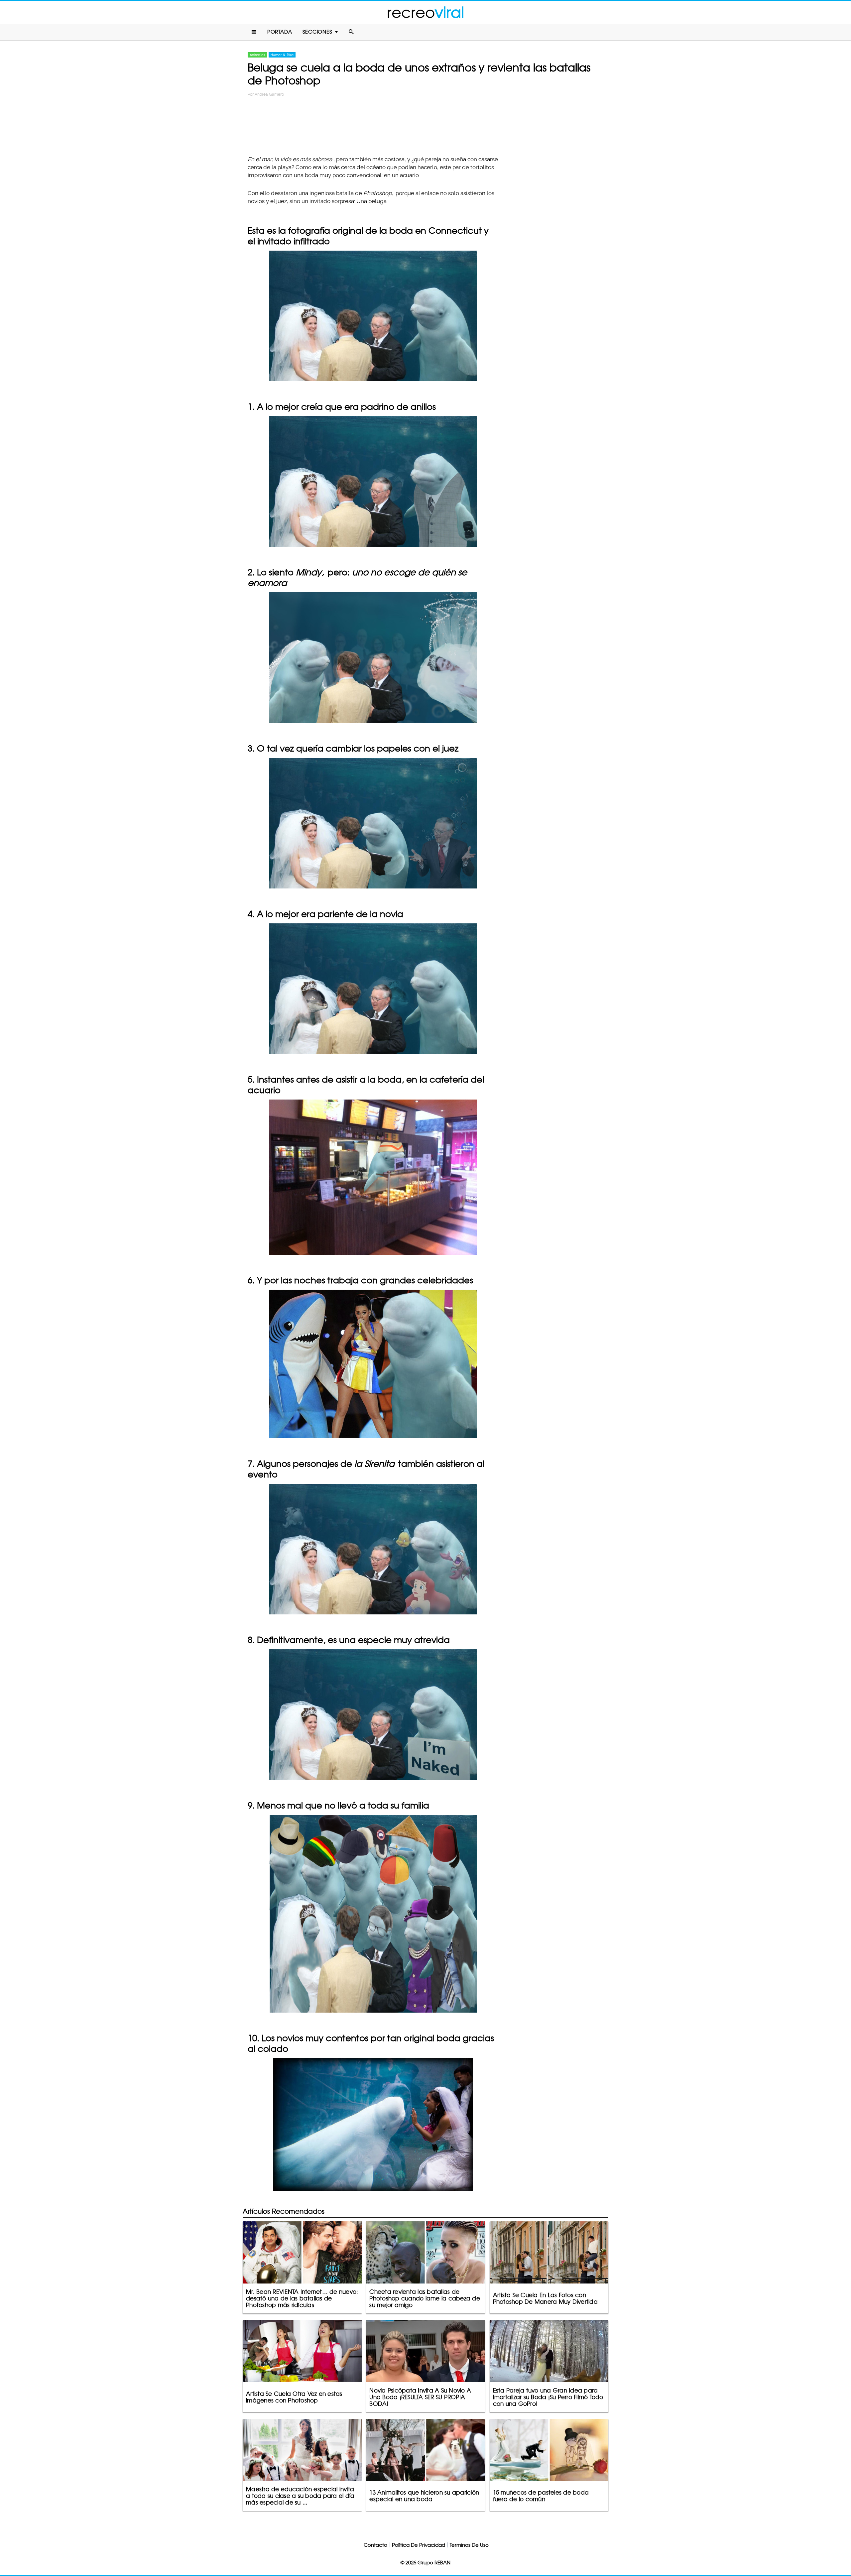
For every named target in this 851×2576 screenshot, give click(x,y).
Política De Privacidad (419, 2545)
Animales (257, 55)
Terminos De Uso (469, 2545)
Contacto (375, 2545)
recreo (425, 12)
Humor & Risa (282, 55)
